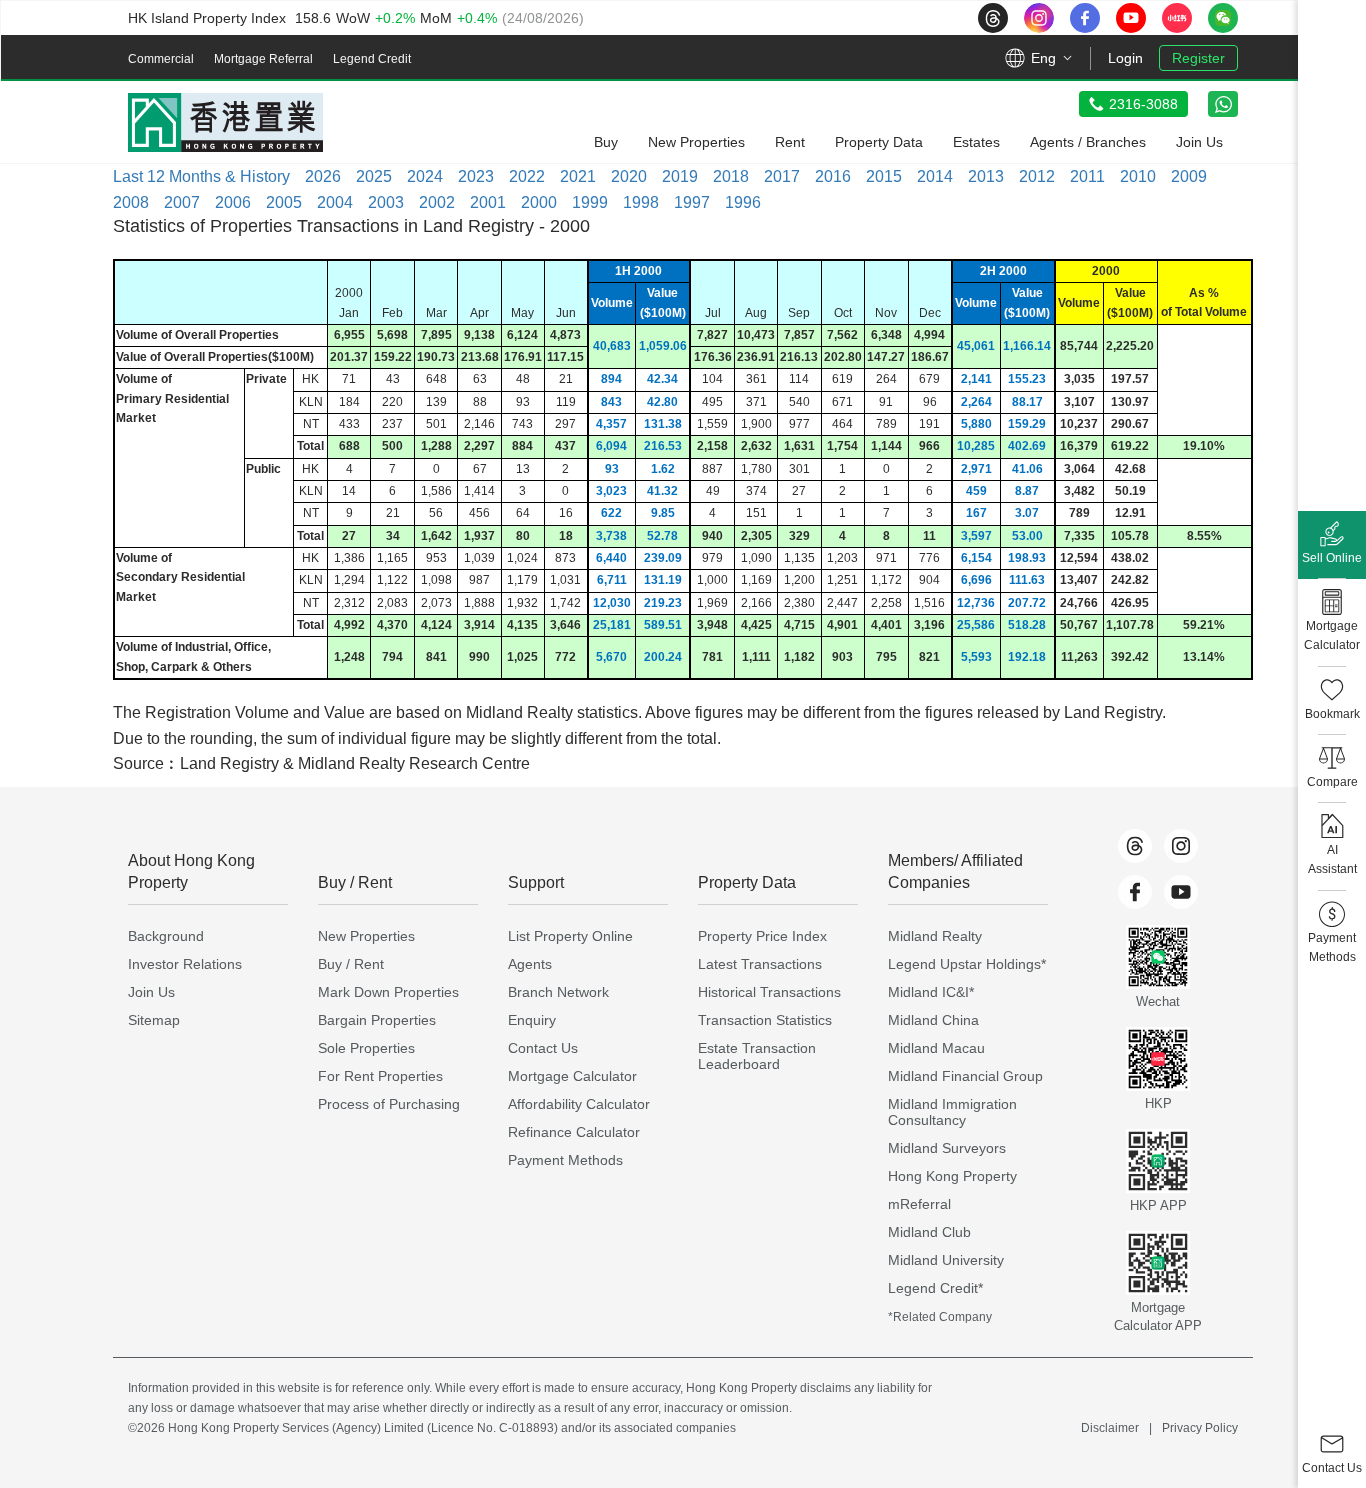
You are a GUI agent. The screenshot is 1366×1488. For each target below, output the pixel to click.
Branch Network (558, 992)
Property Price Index (762, 936)
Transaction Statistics (765, 1020)
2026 (323, 176)
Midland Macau (936, 1048)
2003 (386, 202)
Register (1198, 58)
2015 (884, 176)
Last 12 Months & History (201, 176)
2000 (539, 202)
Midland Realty (935, 936)
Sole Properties (366, 1048)
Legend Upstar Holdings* (967, 964)
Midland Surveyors (947, 1148)
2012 (1037, 176)
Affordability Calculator (579, 1104)
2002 (437, 202)
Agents (530, 964)
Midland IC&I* (931, 992)
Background (166, 936)
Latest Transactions (760, 964)
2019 (680, 176)
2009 (1189, 176)
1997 (692, 202)
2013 (986, 176)
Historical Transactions (769, 992)
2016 (833, 176)
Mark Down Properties (388, 992)
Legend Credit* (935, 1288)
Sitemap (154, 1020)
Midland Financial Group (965, 1076)
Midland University (946, 1260)
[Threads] (1135, 846)
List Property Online (570, 936)
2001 (488, 202)
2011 (1087, 176)
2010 (1138, 176)
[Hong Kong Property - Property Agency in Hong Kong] (225, 122)
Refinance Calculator (574, 1132)
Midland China (933, 1020)
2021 (578, 176)
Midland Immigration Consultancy (952, 1112)
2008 (131, 202)
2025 (374, 176)
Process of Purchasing (389, 1104)
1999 (590, 202)
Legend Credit (372, 59)
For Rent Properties (380, 1076)
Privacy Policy (1200, 1428)
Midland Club (929, 1232)
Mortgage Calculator (572, 1076)
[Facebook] (1135, 892)
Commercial (161, 59)
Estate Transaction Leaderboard (757, 1056)
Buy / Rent (351, 964)
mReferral (919, 1204)
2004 (335, 202)
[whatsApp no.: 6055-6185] (1223, 104)
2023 (476, 176)
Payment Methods (565, 1160)
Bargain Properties (377, 1020)
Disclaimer (1110, 1428)
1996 (743, 202)
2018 (731, 176)
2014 (935, 176)
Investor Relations (185, 964)
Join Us (151, 992)
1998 (641, 202)
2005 (284, 202)
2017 (782, 176)
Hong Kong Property (952, 1176)
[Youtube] (1181, 892)
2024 (425, 176)
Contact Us (543, 1048)
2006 (233, 202)
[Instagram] (1181, 846)
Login (1125, 58)
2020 (629, 176)
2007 (182, 202)
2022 (527, 176)
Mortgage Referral (263, 59)
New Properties (366, 936)
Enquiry (532, 1020)
